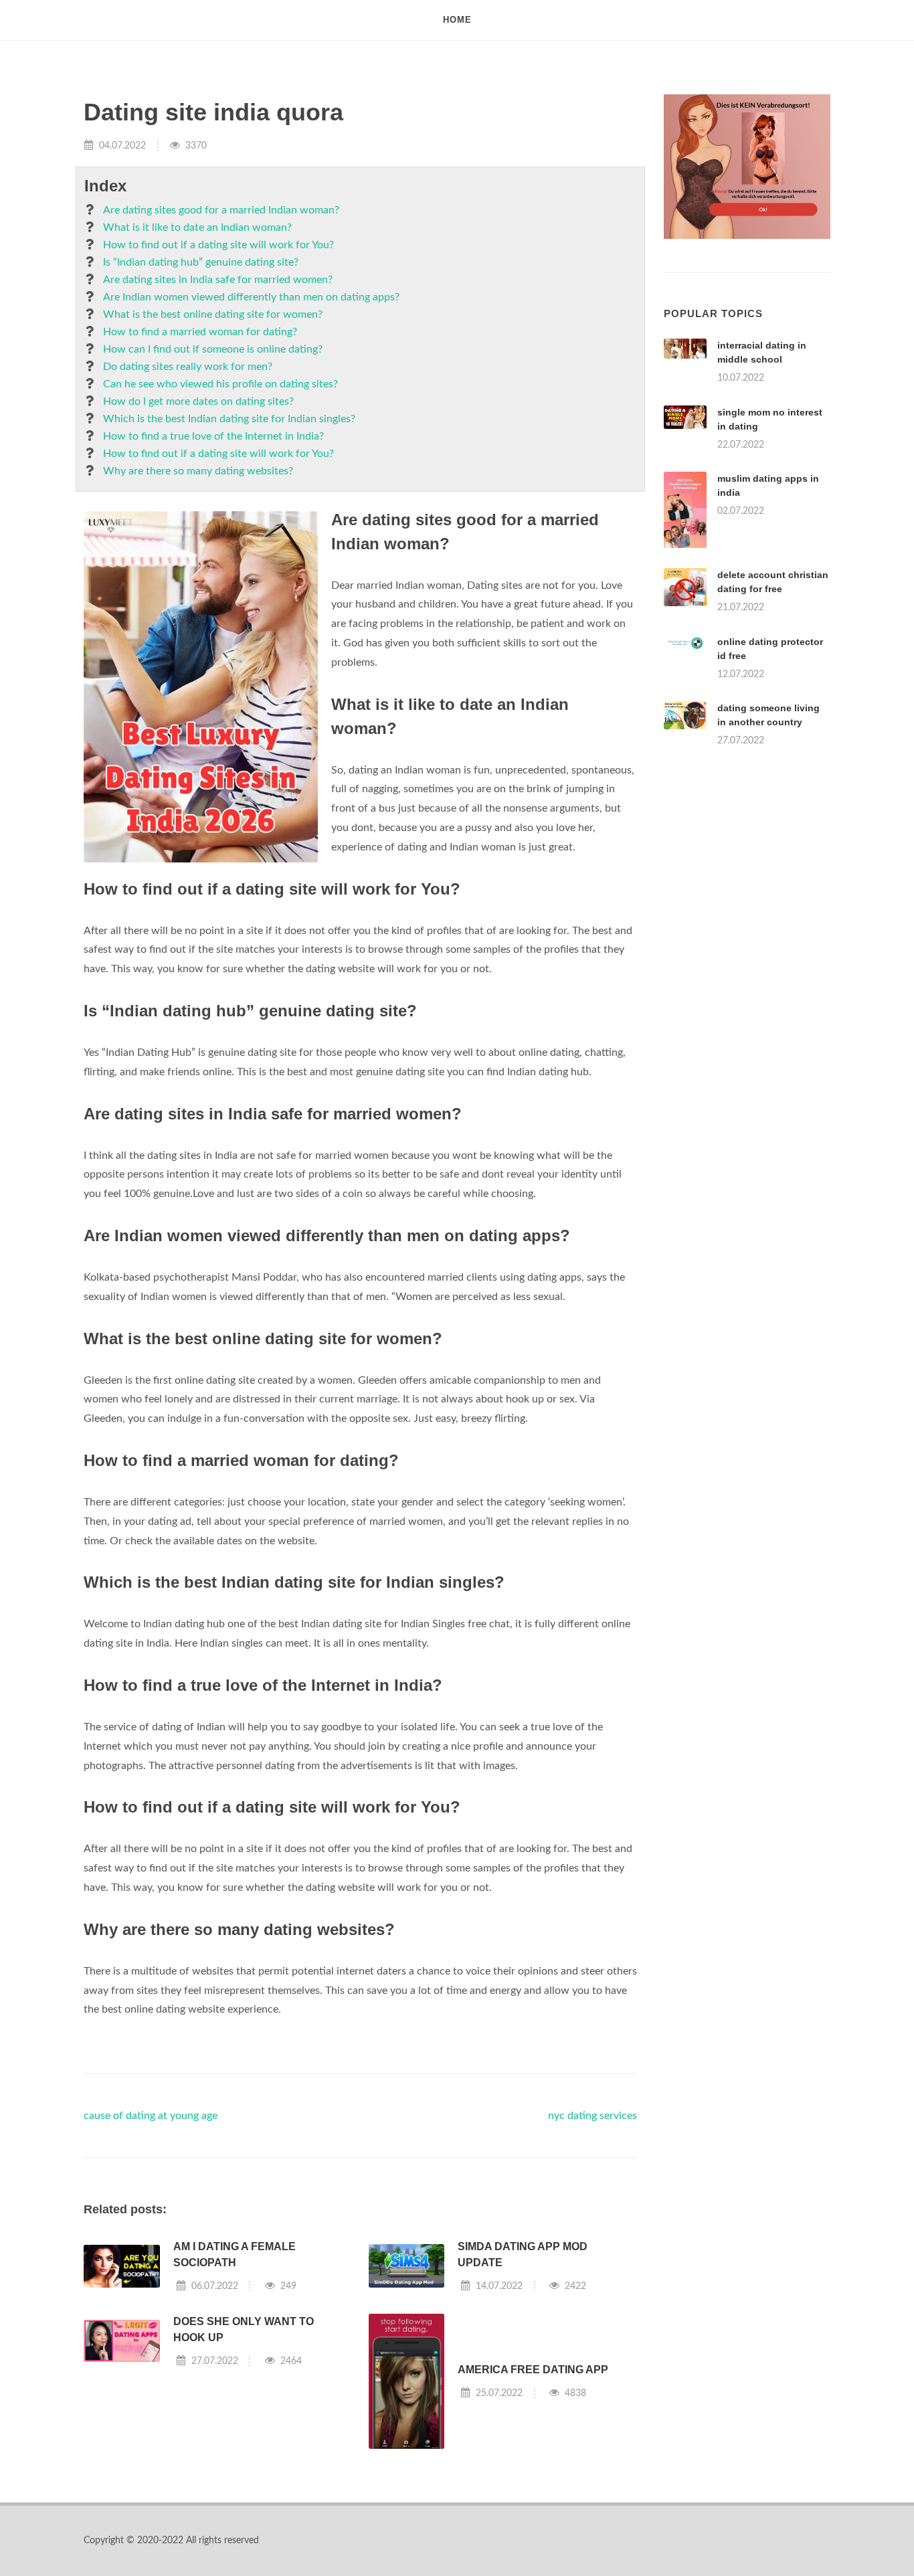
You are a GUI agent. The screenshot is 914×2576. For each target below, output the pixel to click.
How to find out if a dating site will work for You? (218, 245)
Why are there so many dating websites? (198, 471)
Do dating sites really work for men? (188, 367)
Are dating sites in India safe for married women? (218, 280)
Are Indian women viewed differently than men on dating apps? (251, 297)
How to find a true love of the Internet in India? (213, 436)
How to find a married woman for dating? (200, 332)
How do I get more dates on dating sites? (198, 401)
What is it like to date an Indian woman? (197, 227)
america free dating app (533, 2370)
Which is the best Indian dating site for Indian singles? (229, 419)
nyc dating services (592, 2116)
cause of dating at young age (151, 2116)
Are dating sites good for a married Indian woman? (221, 210)
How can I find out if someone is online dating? (213, 349)
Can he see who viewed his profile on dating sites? (220, 384)
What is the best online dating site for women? (213, 314)
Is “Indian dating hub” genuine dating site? (201, 262)
